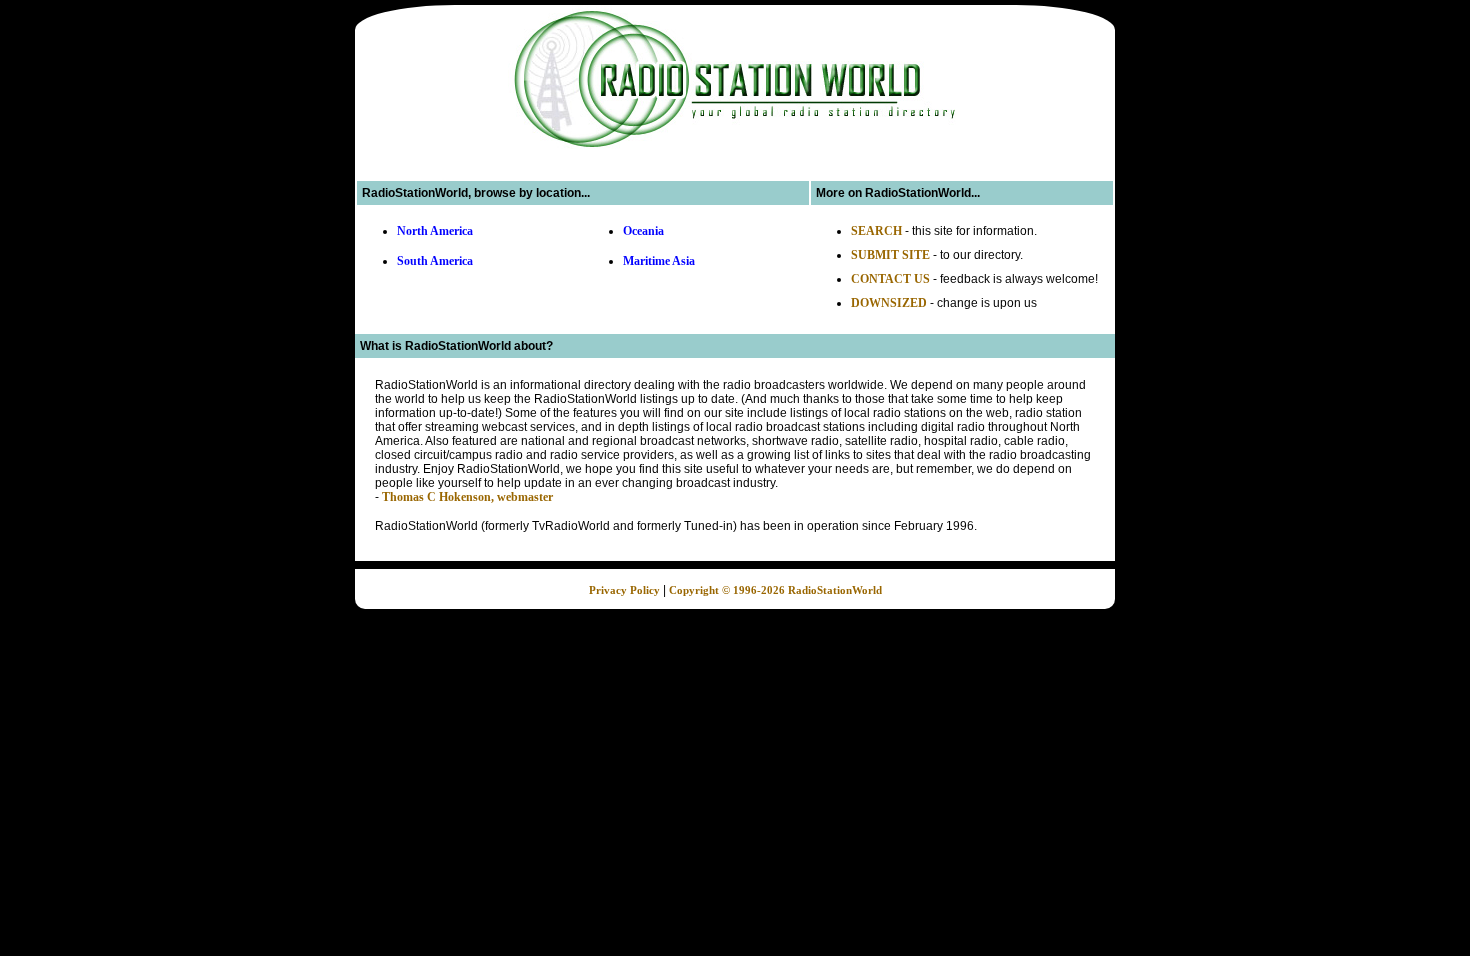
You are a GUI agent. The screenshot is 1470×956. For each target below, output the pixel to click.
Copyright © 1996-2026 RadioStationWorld (775, 590)
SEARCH (876, 231)
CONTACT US (890, 279)
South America (435, 261)
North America (435, 231)
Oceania (643, 231)
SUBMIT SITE (890, 255)
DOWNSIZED (889, 303)
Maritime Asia (659, 261)
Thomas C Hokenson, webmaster (467, 497)
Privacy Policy (624, 590)
